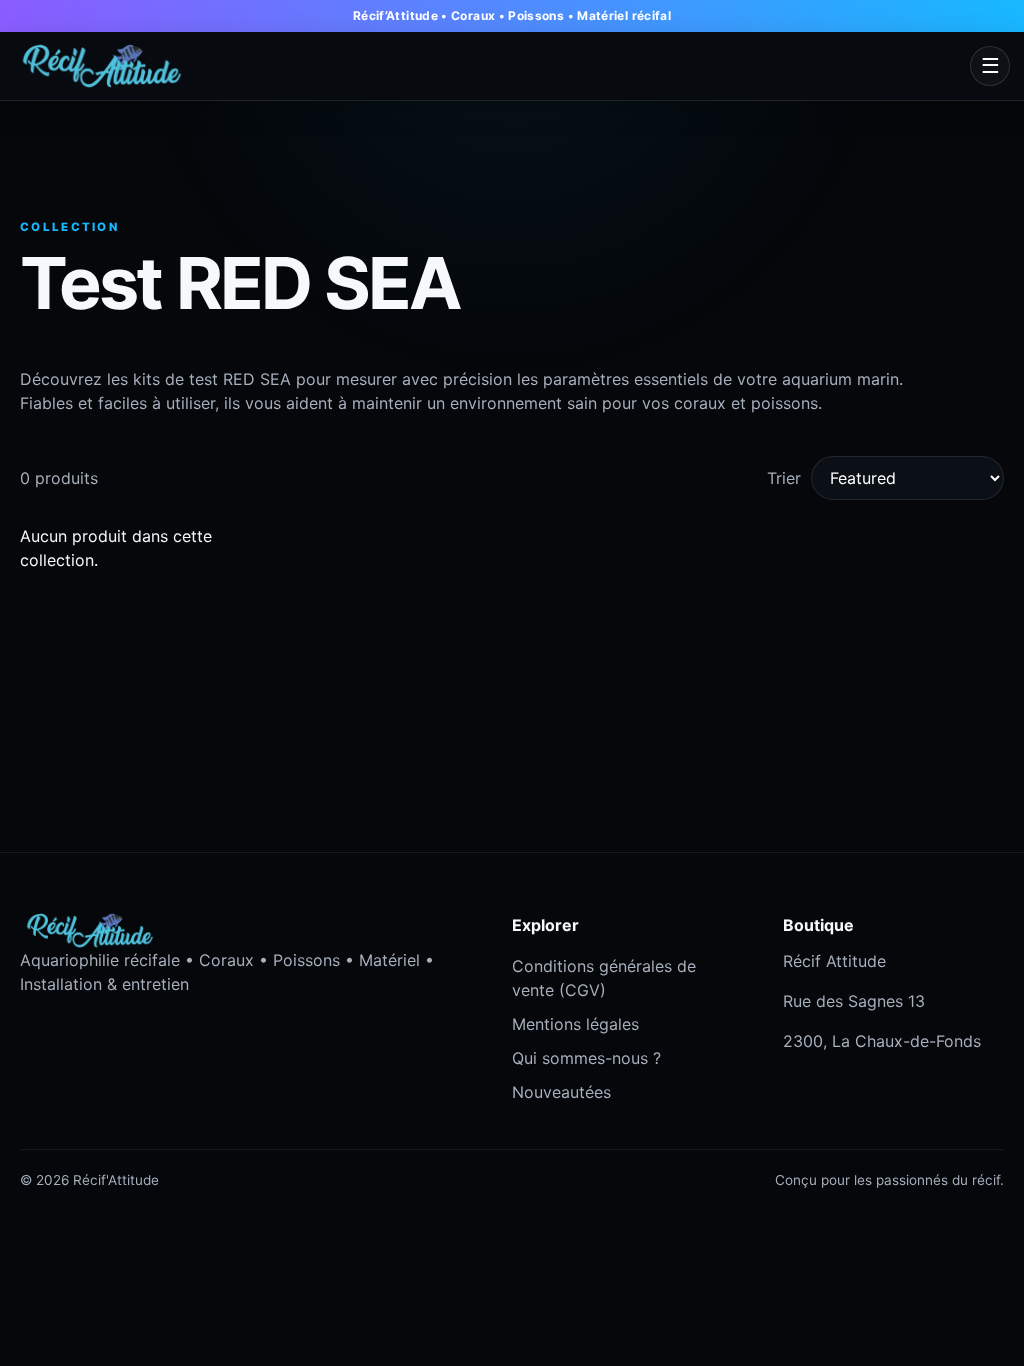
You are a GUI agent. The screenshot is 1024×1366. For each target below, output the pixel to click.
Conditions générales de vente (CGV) (604, 978)
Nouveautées (561, 1092)
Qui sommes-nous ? (586, 1058)
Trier (784, 478)
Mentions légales (575, 1024)
